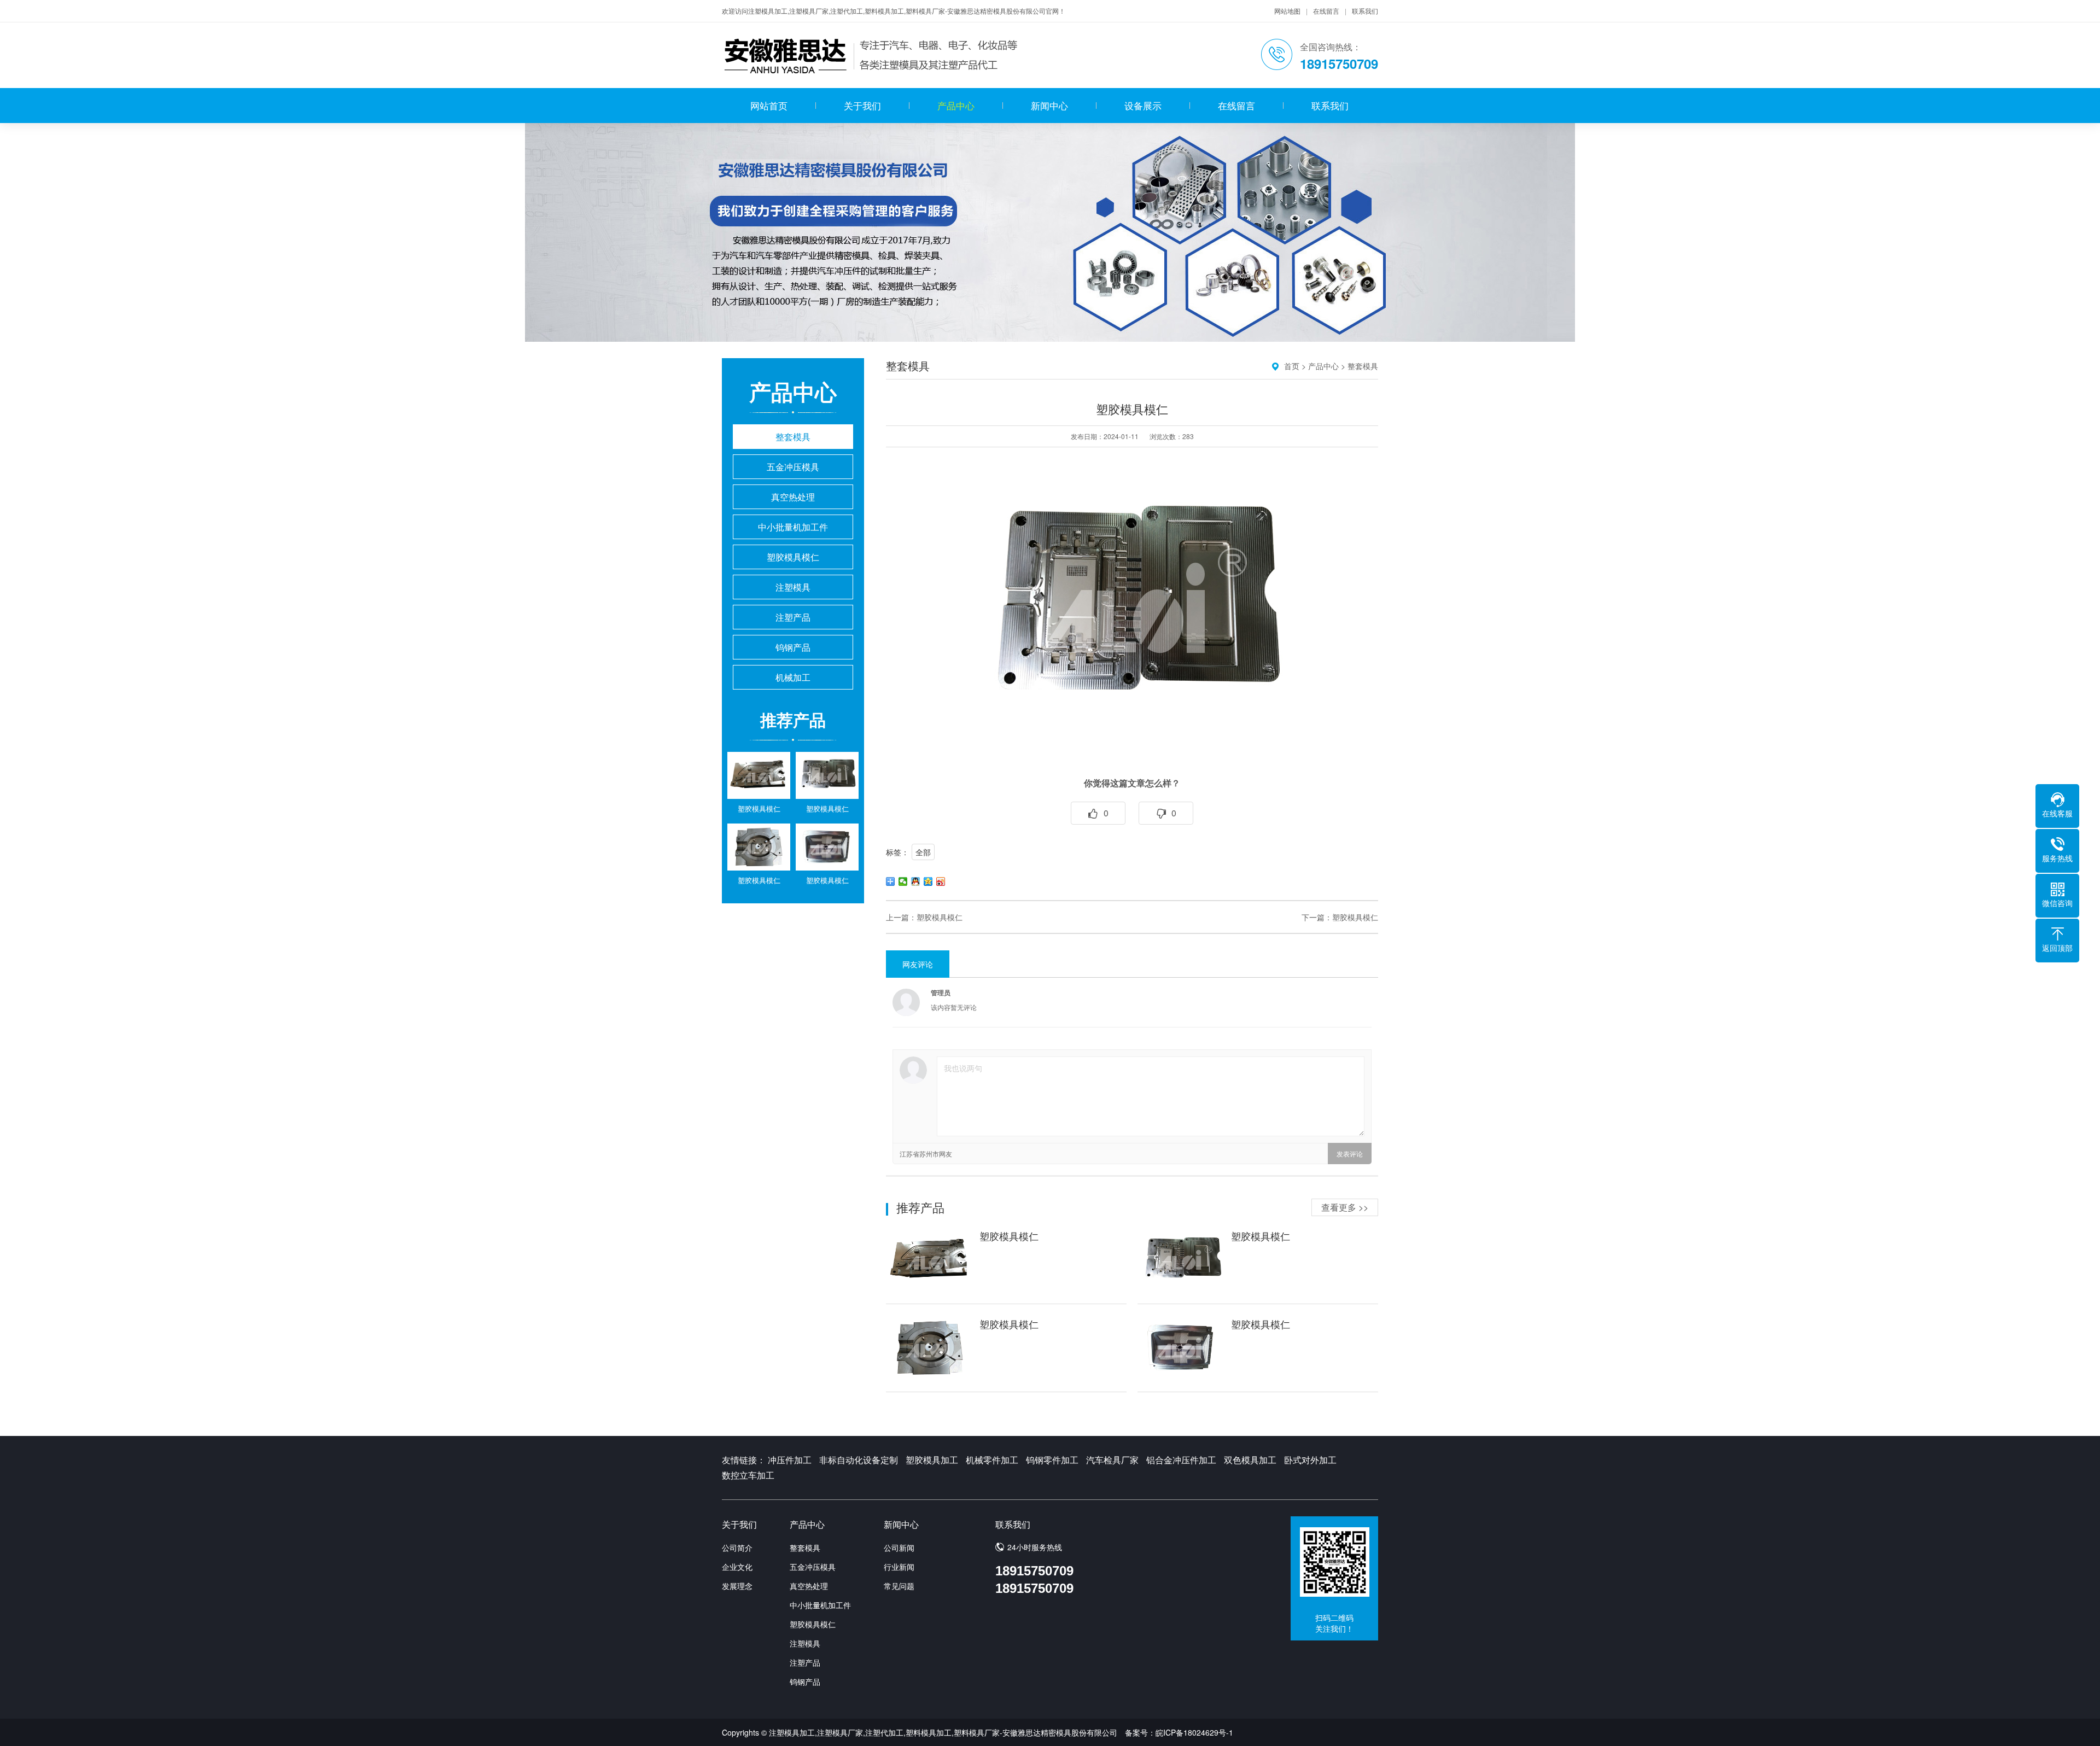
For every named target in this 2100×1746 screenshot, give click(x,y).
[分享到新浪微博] (941, 881)
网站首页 (769, 105)
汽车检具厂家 (1112, 1460)
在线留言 (1326, 11)
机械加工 (793, 677)
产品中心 (956, 105)
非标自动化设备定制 (859, 1460)
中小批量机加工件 (793, 527)
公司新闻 (899, 1548)
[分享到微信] (903, 881)
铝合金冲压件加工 (1181, 1460)
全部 (923, 852)
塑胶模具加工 (932, 1460)
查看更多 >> (1345, 1207)
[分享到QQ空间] (928, 881)
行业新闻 (899, 1567)
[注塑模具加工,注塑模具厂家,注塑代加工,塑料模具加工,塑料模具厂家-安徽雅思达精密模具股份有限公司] (872, 55)
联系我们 (1365, 11)
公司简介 (737, 1548)
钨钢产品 (793, 647)
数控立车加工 (748, 1475)
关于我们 (862, 105)
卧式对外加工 (1310, 1460)
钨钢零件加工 (1052, 1460)
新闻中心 (1049, 105)
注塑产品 (793, 617)
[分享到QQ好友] (916, 881)
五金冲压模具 (793, 467)
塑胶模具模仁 (793, 557)
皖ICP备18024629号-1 (1194, 1732)
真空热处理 (793, 497)
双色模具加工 (1250, 1460)
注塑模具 (793, 587)
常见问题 (899, 1586)
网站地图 (1287, 11)
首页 (1292, 366)
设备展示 (1143, 105)
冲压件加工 (790, 1460)
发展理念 (737, 1586)
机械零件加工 (992, 1460)
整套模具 (793, 437)
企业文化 (737, 1567)
